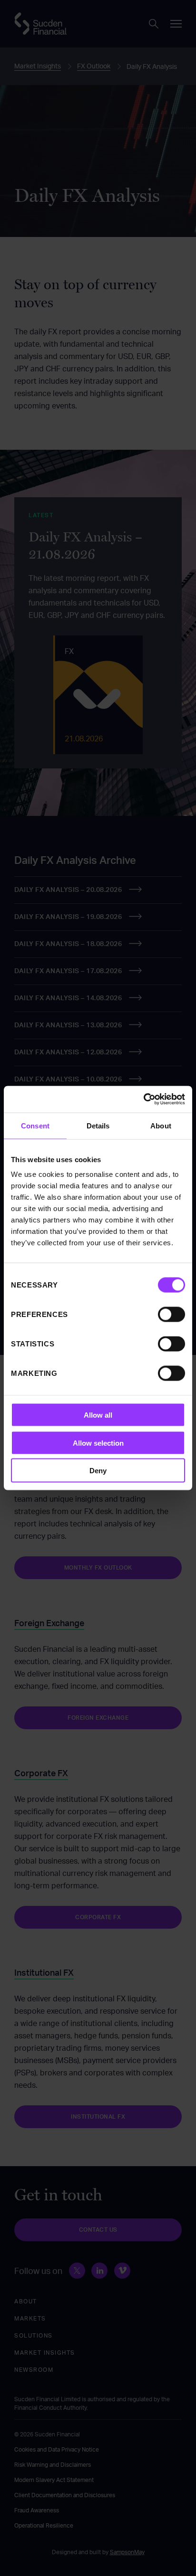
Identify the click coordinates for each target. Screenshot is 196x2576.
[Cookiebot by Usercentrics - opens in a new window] (143, 1099)
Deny (98, 1471)
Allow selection (98, 1443)
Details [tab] (98, 1125)
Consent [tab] (35, 1125)
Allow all (98, 1415)
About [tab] (161, 1125)
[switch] (171, 1315)
